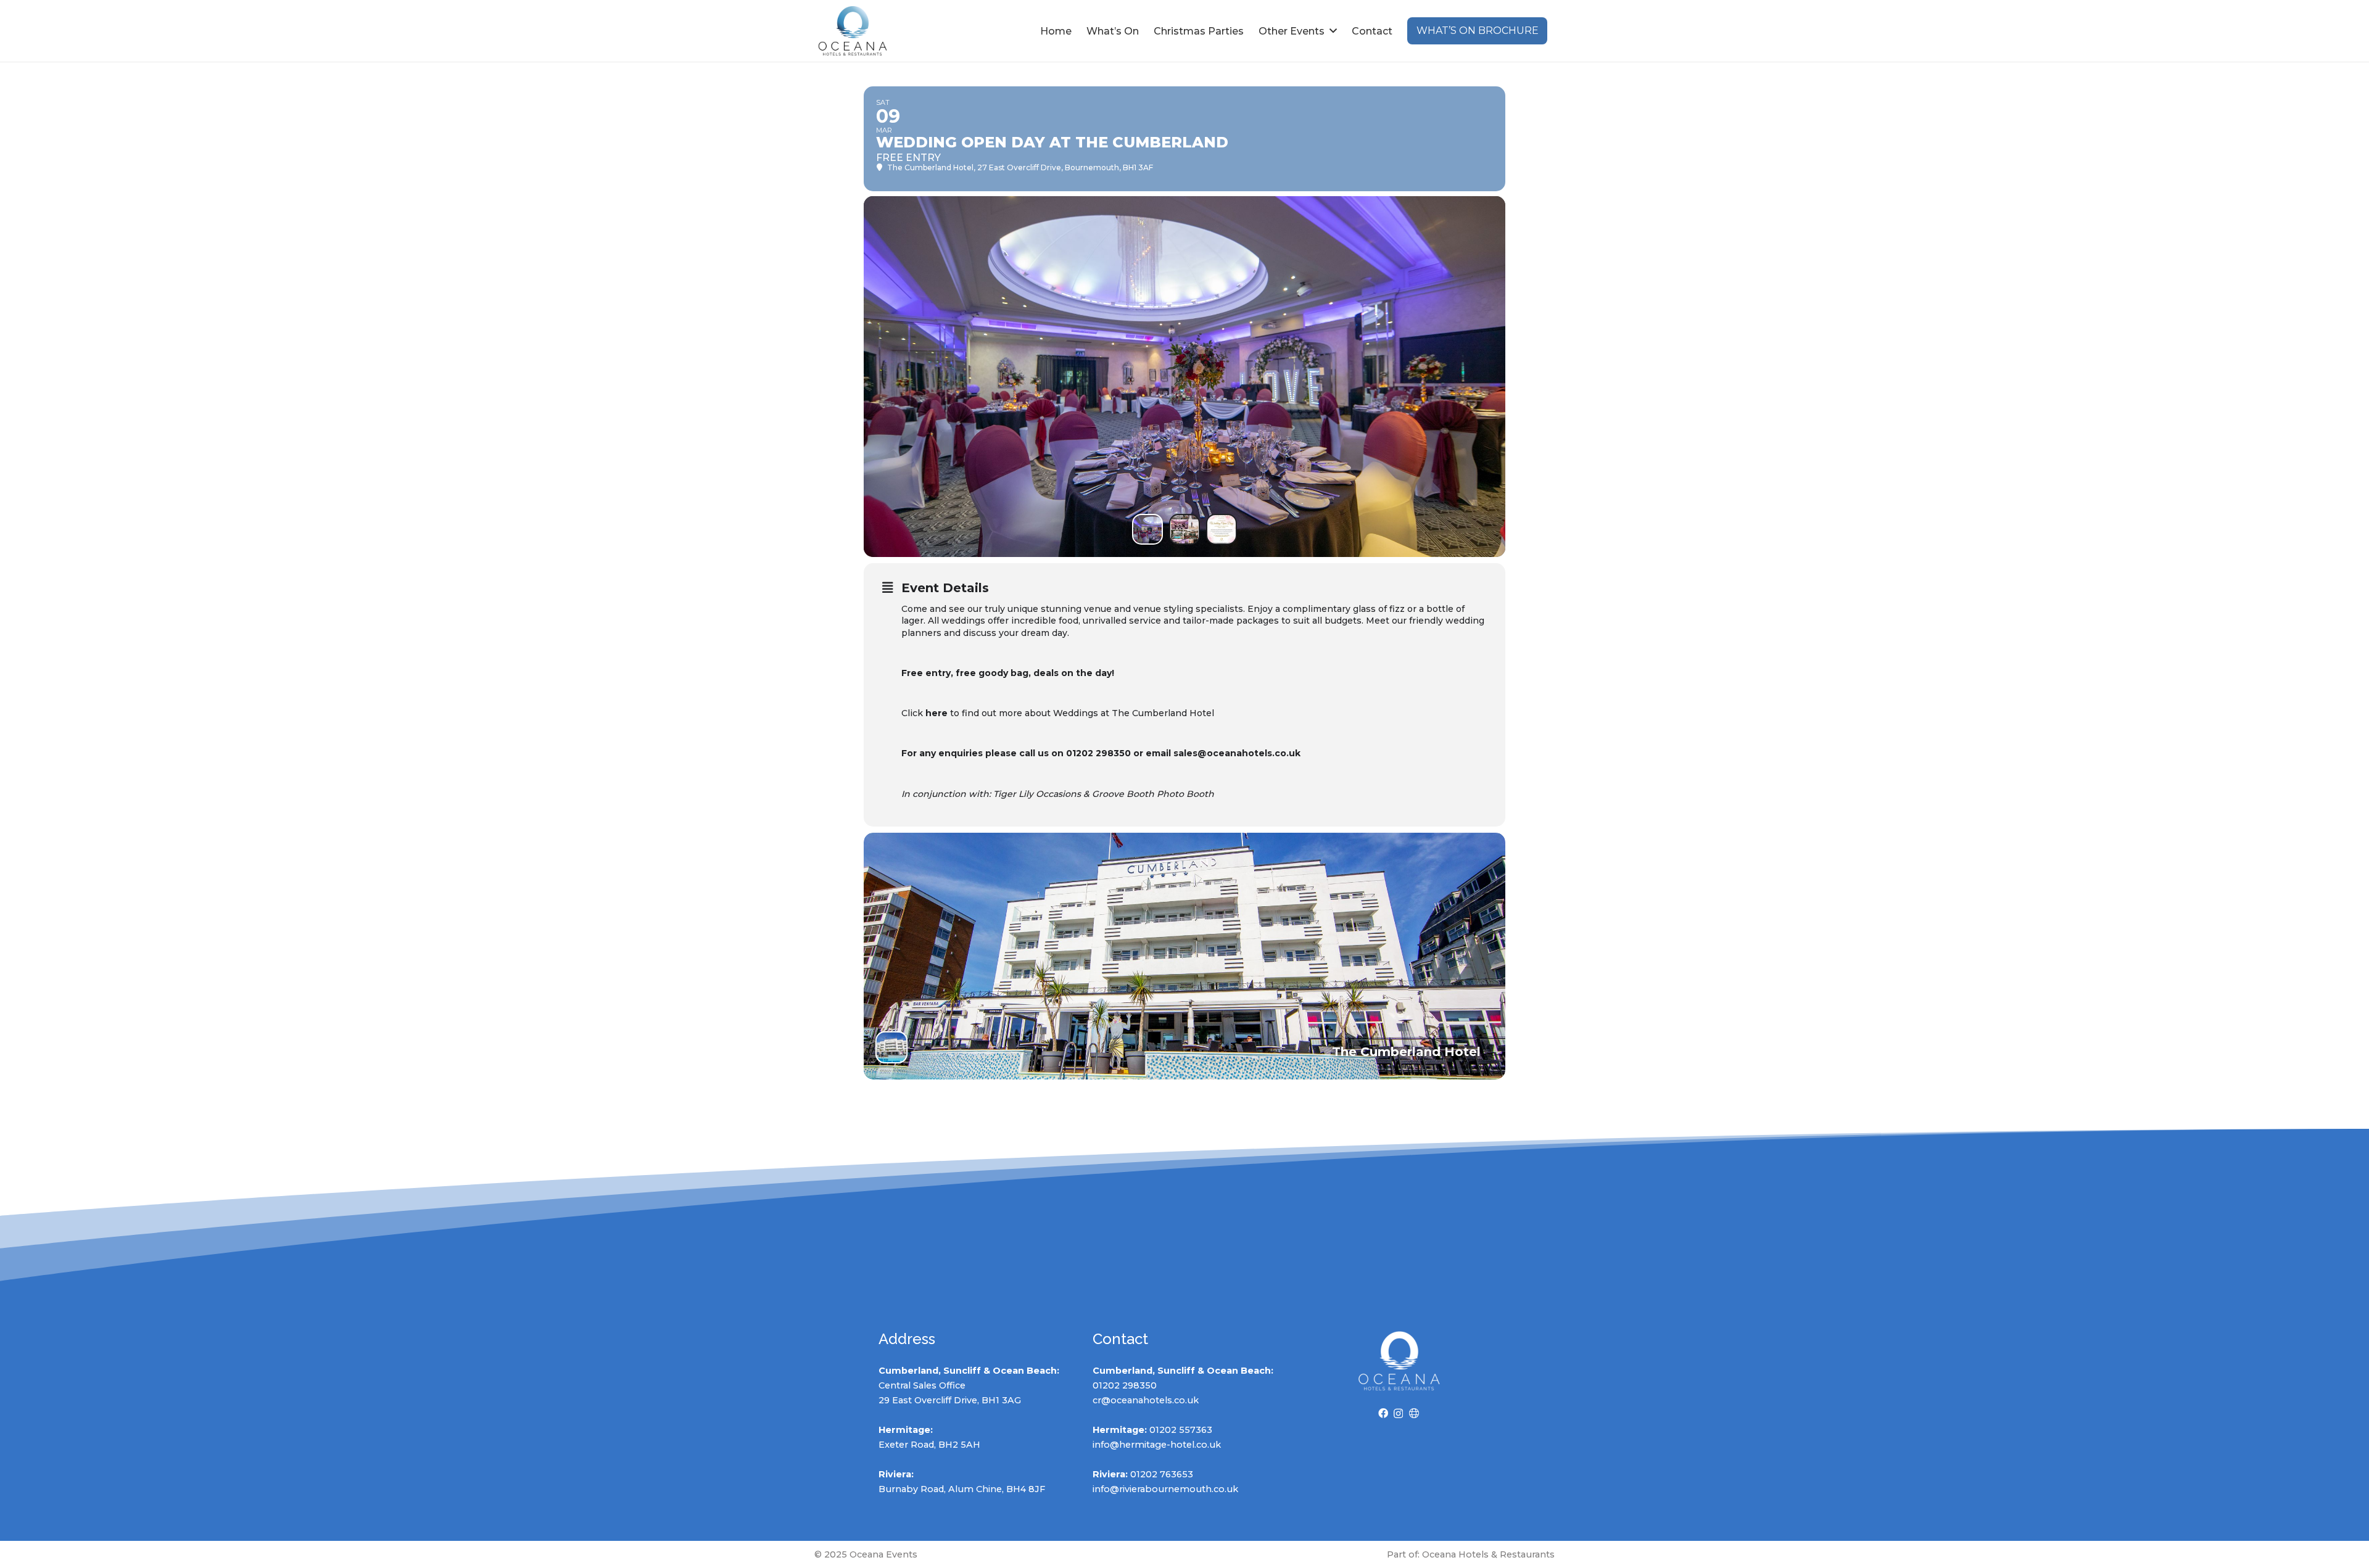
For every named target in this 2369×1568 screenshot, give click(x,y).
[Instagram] (1398, 1414)
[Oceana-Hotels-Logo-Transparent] (853, 31)
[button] (1333, 31)
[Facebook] (1383, 1413)
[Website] (1414, 1413)
